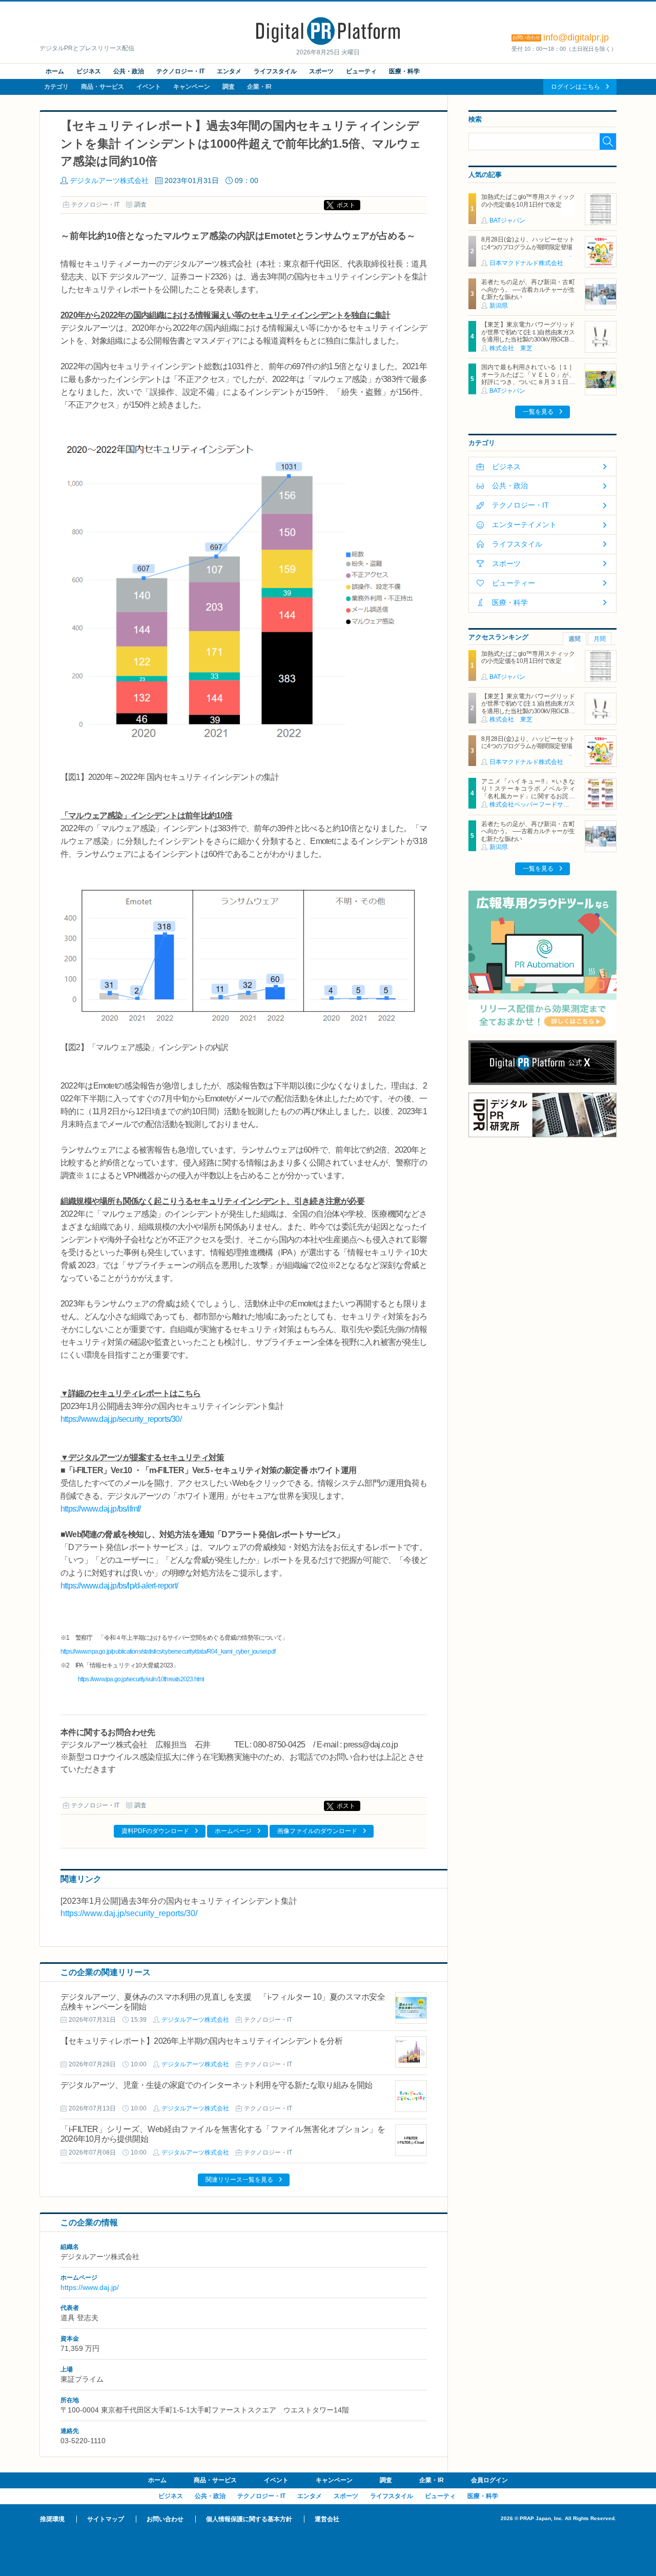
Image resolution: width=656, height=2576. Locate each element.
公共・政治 (129, 71)
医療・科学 (404, 71)
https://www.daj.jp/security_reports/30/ (121, 1419)
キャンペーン (192, 87)
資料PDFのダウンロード (155, 1831)
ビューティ (361, 71)
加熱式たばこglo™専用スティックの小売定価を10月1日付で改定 (528, 200)
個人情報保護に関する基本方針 (249, 2519)
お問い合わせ (165, 2519)
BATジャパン (507, 220)
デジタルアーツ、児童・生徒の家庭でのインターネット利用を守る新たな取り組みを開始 (216, 2085)
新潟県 (499, 306)
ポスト (346, 205)
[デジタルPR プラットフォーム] (328, 43)
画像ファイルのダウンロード (317, 1831)
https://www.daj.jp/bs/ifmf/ (100, 1509)
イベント (149, 87)
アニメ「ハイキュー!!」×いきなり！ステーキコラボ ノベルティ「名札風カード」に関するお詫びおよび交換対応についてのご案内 (528, 792)
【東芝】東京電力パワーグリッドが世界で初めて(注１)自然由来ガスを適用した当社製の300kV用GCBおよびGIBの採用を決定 (528, 336)
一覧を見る (538, 412)
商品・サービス (102, 87)
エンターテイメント (524, 525)
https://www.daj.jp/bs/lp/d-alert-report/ (119, 1586)
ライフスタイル (275, 71)
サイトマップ (106, 2519)
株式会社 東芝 (511, 348)
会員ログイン (489, 2480)
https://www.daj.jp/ (90, 2287)
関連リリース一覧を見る (239, 2180)
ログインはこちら (576, 87)
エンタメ (229, 71)
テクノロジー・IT (180, 71)
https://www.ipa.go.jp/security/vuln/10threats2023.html (141, 1679)
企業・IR (259, 87)
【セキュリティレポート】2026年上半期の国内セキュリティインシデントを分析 (201, 2041)
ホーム (55, 71)
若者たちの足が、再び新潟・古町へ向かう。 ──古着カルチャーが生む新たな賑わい (528, 289)
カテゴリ (56, 87)
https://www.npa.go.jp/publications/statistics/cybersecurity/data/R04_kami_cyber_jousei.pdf (168, 1652)
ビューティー (514, 583)
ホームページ (233, 1831)
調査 (229, 87)
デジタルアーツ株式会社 (109, 180)
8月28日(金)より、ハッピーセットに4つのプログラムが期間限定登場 (528, 243)
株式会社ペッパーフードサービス (536, 804)
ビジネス (89, 71)
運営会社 (327, 2519)
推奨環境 (52, 2519)
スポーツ (321, 71)
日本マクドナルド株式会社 (526, 263)
